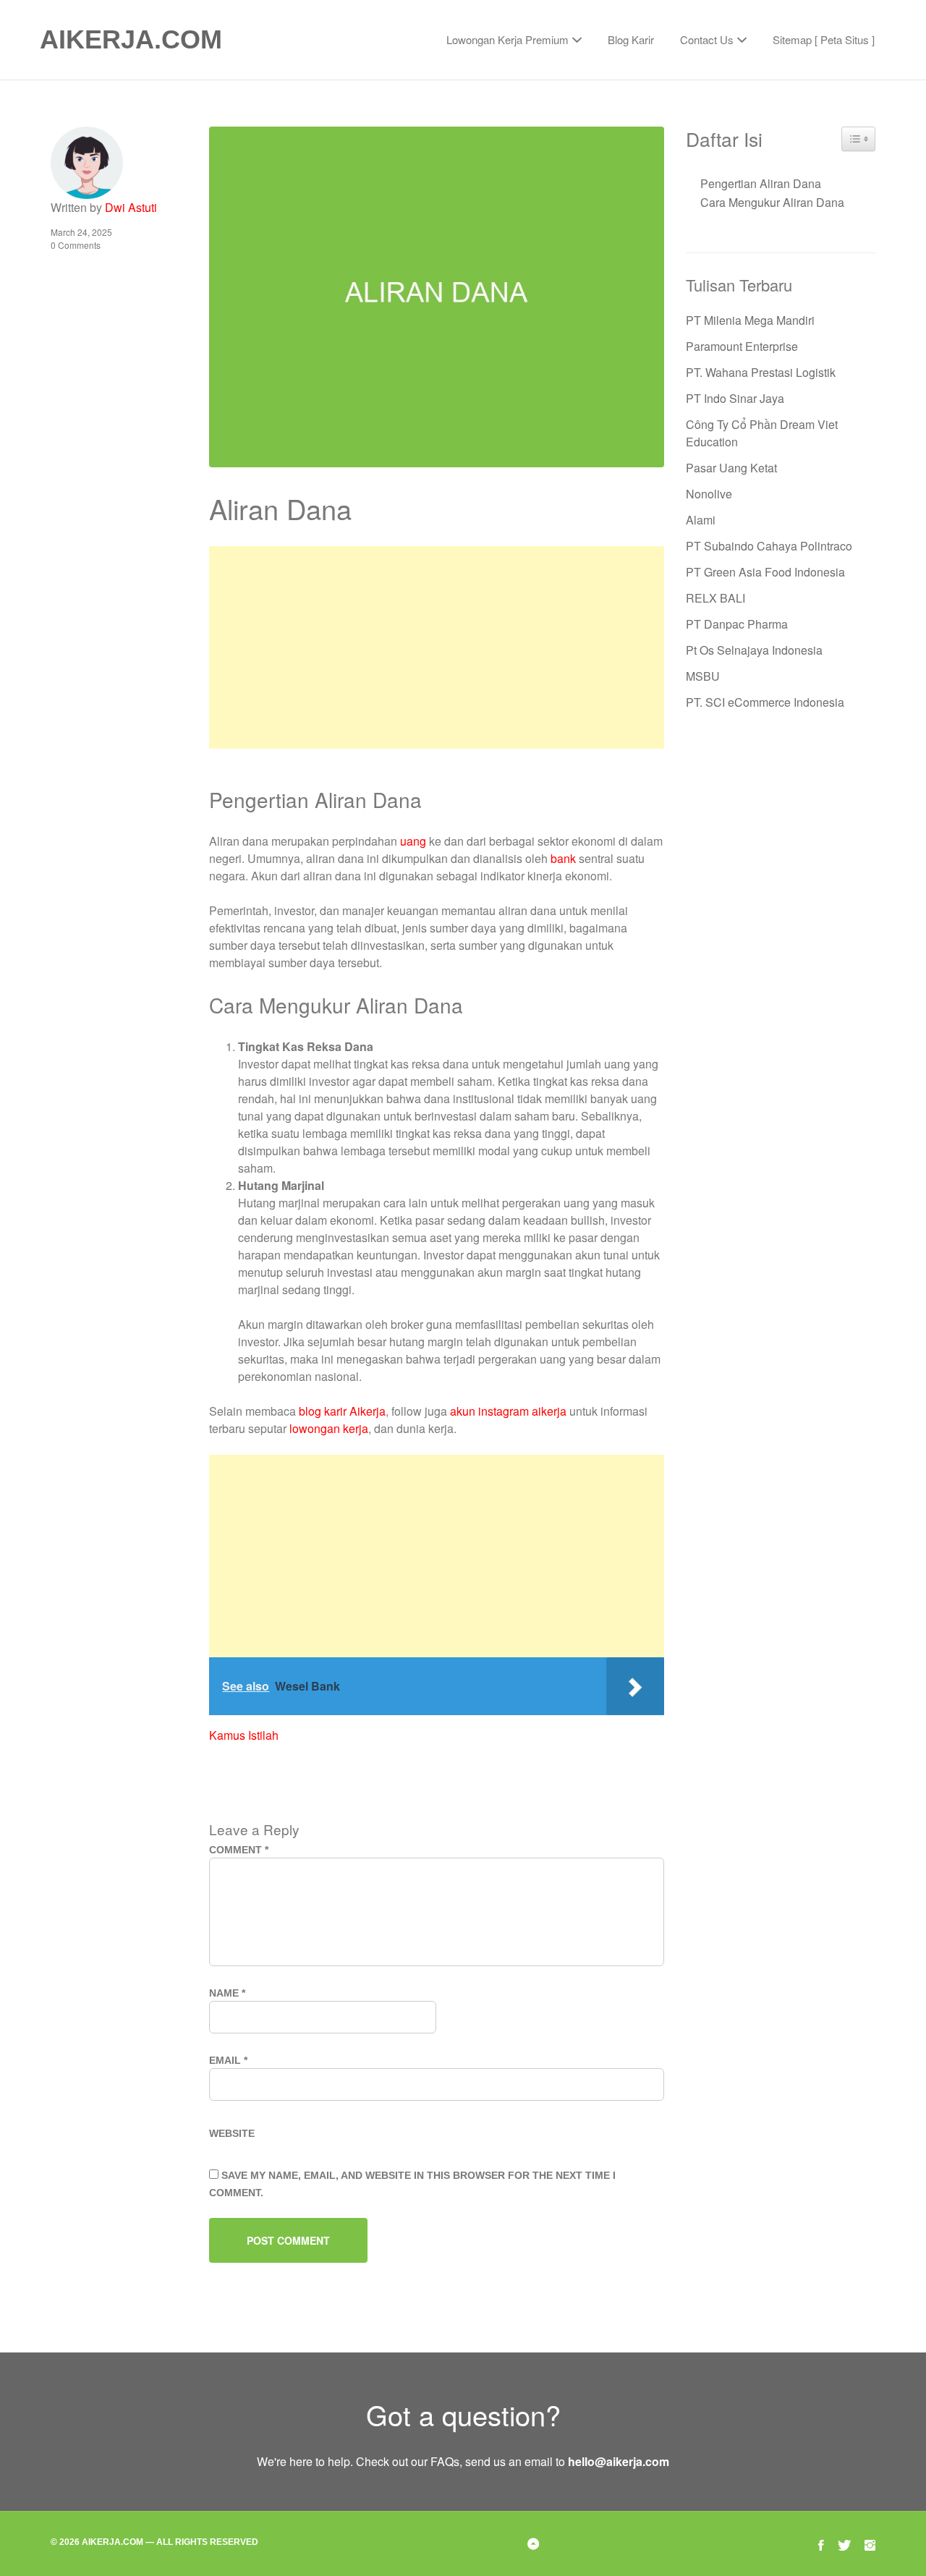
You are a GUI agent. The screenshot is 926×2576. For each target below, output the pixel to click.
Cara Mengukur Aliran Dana (772, 202)
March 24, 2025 (81, 232)
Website (232, 2133)
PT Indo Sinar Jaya (735, 398)
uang (413, 841)
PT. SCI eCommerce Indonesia (765, 702)
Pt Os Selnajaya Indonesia (754, 650)
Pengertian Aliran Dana (761, 183)
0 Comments (76, 245)
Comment (239, 1850)
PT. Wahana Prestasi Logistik (761, 372)
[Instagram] (870, 2543)
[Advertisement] (436, 647)
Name (227, 1993)
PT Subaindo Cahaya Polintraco (769, 546)
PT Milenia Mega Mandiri (750, 320)
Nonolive (709, 494)
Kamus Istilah (244, 1735)
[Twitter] (844, 2543)
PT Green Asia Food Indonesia (765, 572)
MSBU (703, 676)
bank (563, 858)
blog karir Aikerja (342, 1411)
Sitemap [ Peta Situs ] (824, 39)
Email (228, 2060)
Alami (701, 520)
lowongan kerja (329, 1428)
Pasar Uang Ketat (731, 468)
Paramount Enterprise (742, 346)
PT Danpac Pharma (737, 624)
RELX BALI (715, 598)
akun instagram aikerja (508, 1411)
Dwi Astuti (131, 207)
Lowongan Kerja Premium (507, 39)
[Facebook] (821, 2543)
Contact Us (707, 39)
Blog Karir (631, 39)
